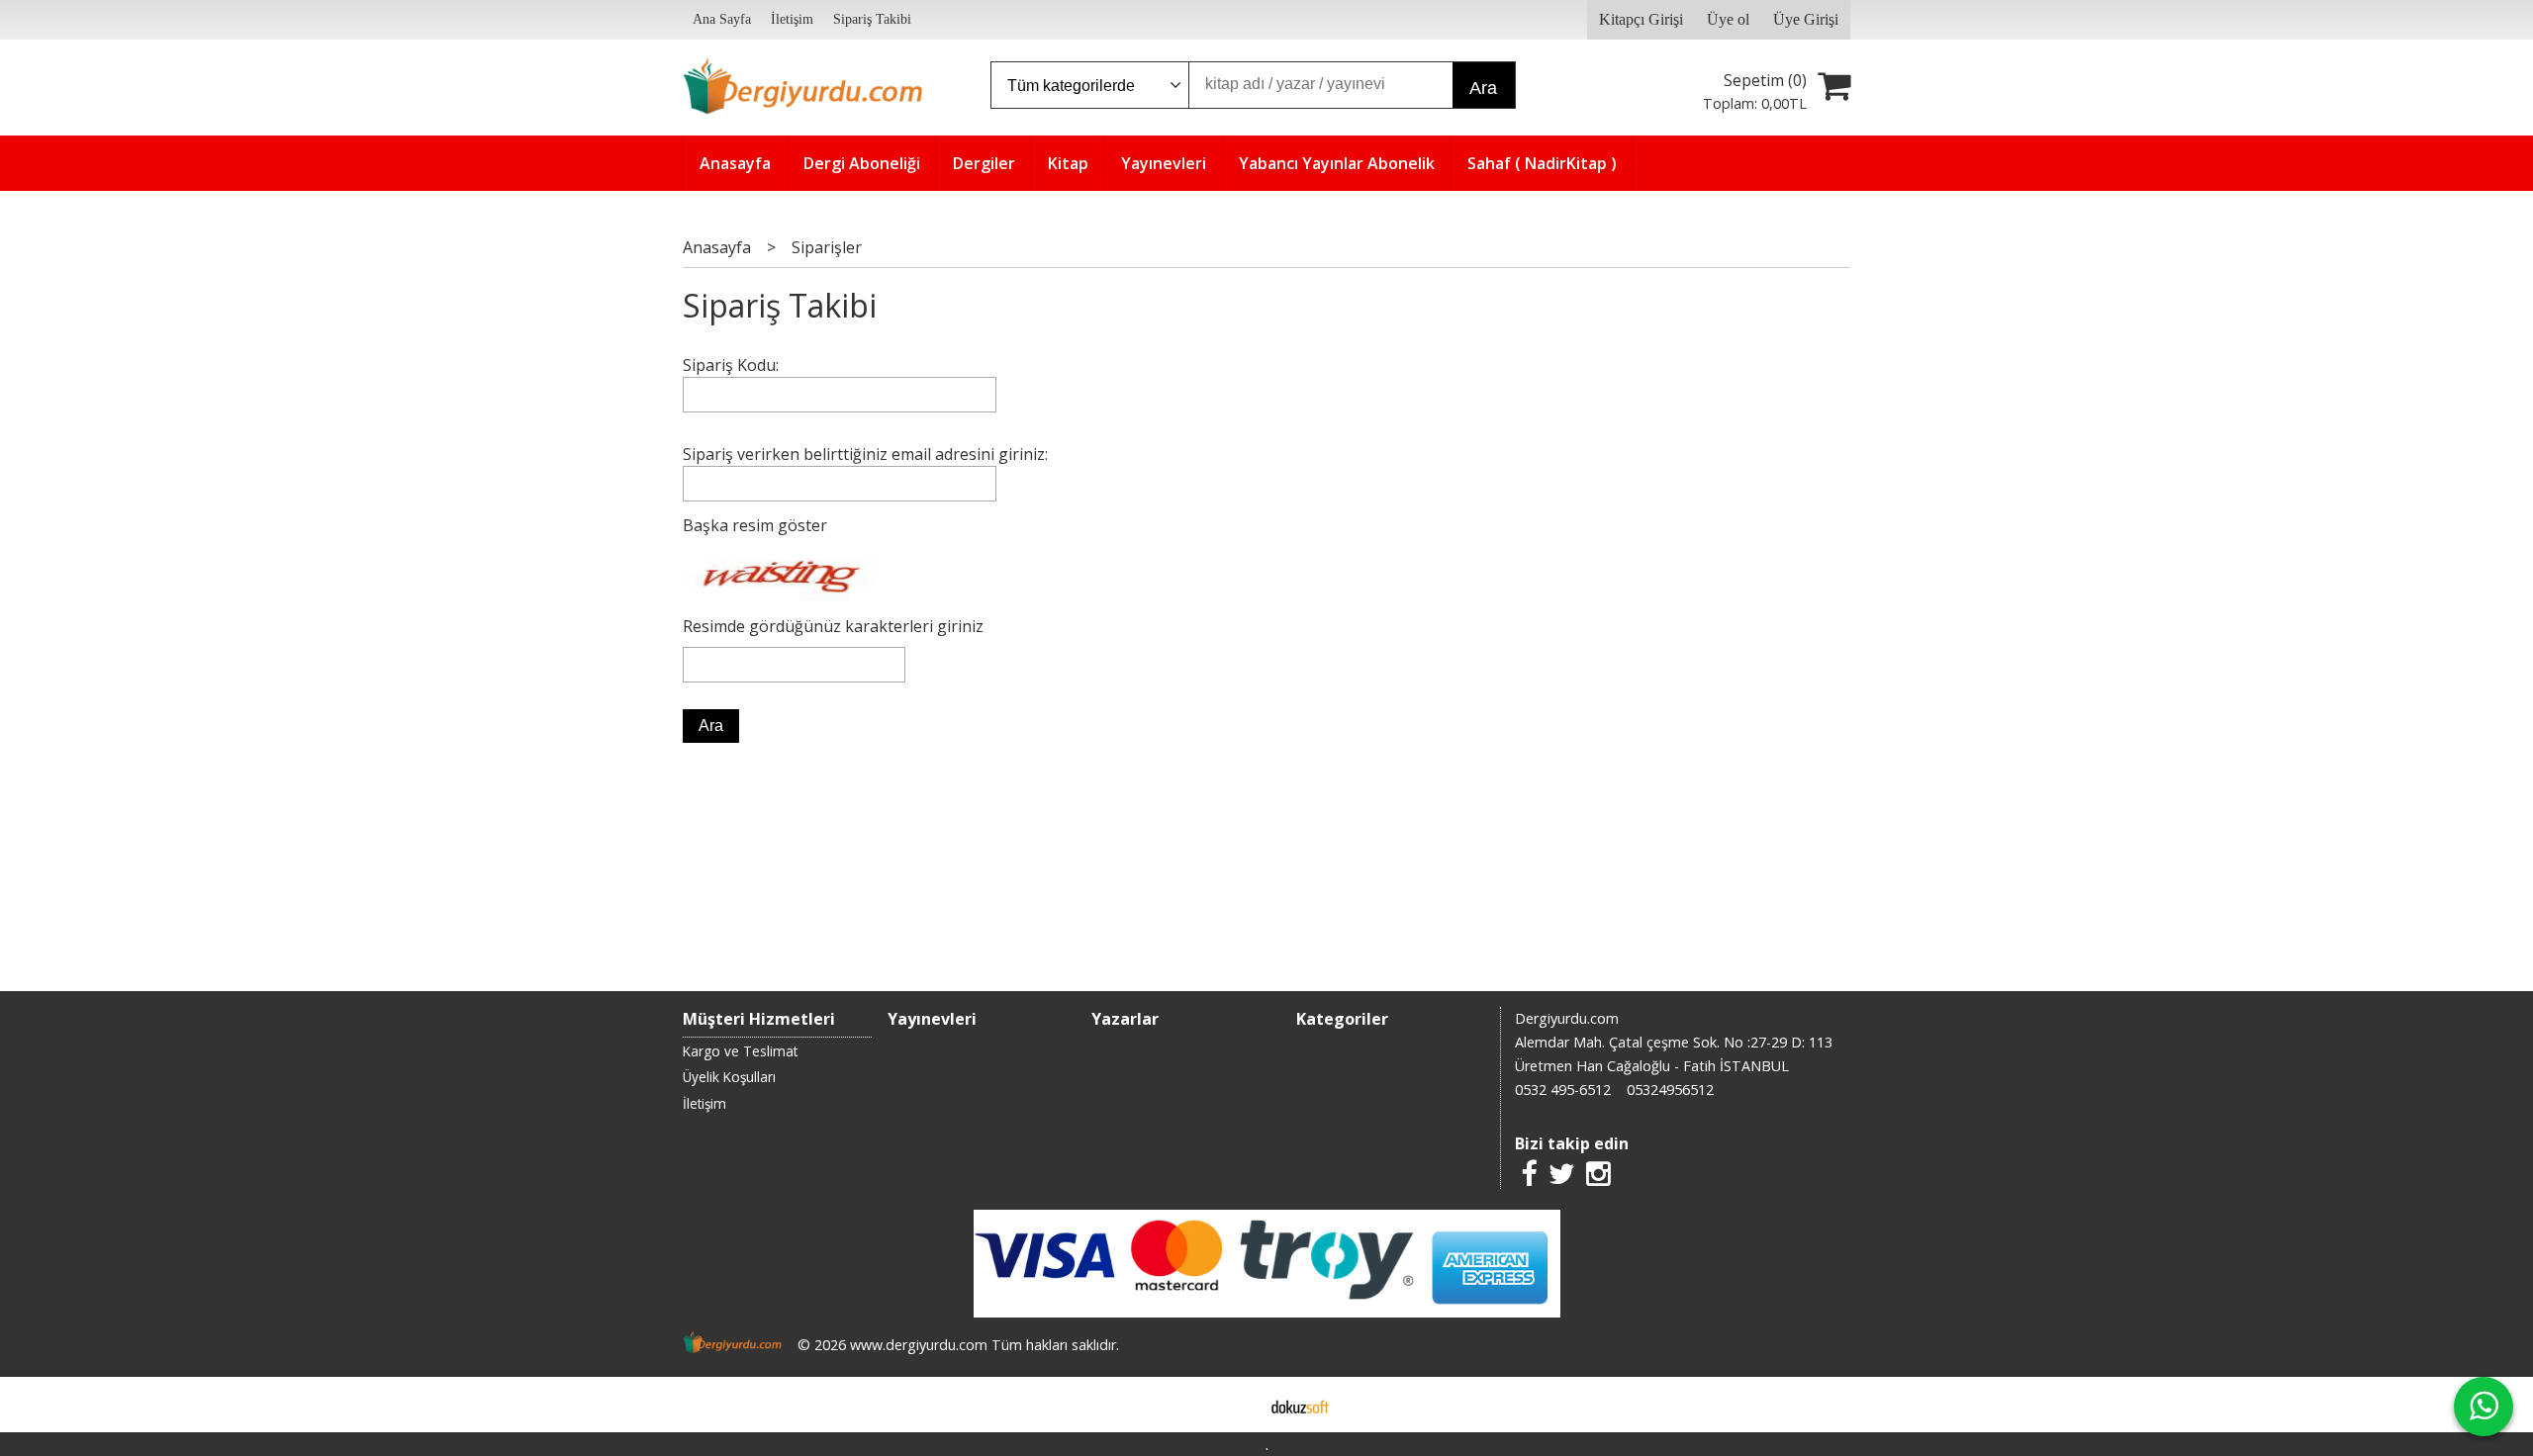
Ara (1483, 88)
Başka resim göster (755, 525)
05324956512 (1670, 1090)
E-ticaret (1235, 1405)
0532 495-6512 (1563, 1090)
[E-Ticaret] (1300, 1405)
